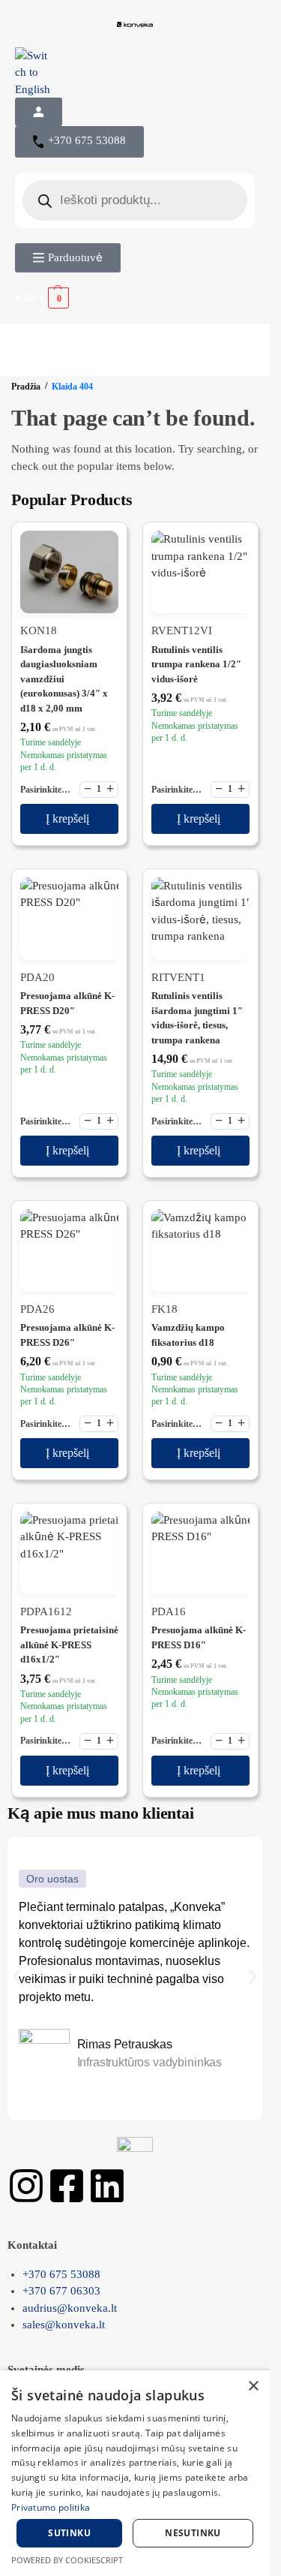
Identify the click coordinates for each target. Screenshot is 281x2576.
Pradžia (26, 387)
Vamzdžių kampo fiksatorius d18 (188, 1335)
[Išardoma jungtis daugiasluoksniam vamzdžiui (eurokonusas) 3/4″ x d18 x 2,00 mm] (69, 572)
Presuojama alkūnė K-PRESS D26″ (67, 1335)
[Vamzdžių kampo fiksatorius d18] (200, 1250)
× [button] (253, 2386)
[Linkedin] (107, 2186)
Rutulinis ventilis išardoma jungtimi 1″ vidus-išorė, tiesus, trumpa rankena (197, 1018)
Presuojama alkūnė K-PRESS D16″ (199, 1637)
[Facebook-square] (67, 2186)
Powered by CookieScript (67, 2560)
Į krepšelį (67, 819)
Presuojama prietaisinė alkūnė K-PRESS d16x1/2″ (69, 1645)
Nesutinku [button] (193, 2533)
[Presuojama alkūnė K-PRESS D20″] (69, 919)
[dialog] (135, 2473)
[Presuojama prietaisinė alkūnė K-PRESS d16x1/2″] (69, 1553)
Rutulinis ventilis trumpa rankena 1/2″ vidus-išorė (196, 664)
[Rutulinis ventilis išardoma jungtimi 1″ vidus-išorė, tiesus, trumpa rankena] (200, 919)
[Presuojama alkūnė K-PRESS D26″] (69, 1250)
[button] (135, 298)
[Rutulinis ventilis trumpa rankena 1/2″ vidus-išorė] (200, 572)
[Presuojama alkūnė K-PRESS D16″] (200, 1553)
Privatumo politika (51, 2507)
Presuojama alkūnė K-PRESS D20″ (67, 1003)
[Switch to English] (135, 73)
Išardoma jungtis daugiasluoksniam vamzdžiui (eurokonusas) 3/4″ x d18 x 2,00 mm (64, 679)
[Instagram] (26, 2186)
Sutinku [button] (69, 2533)
